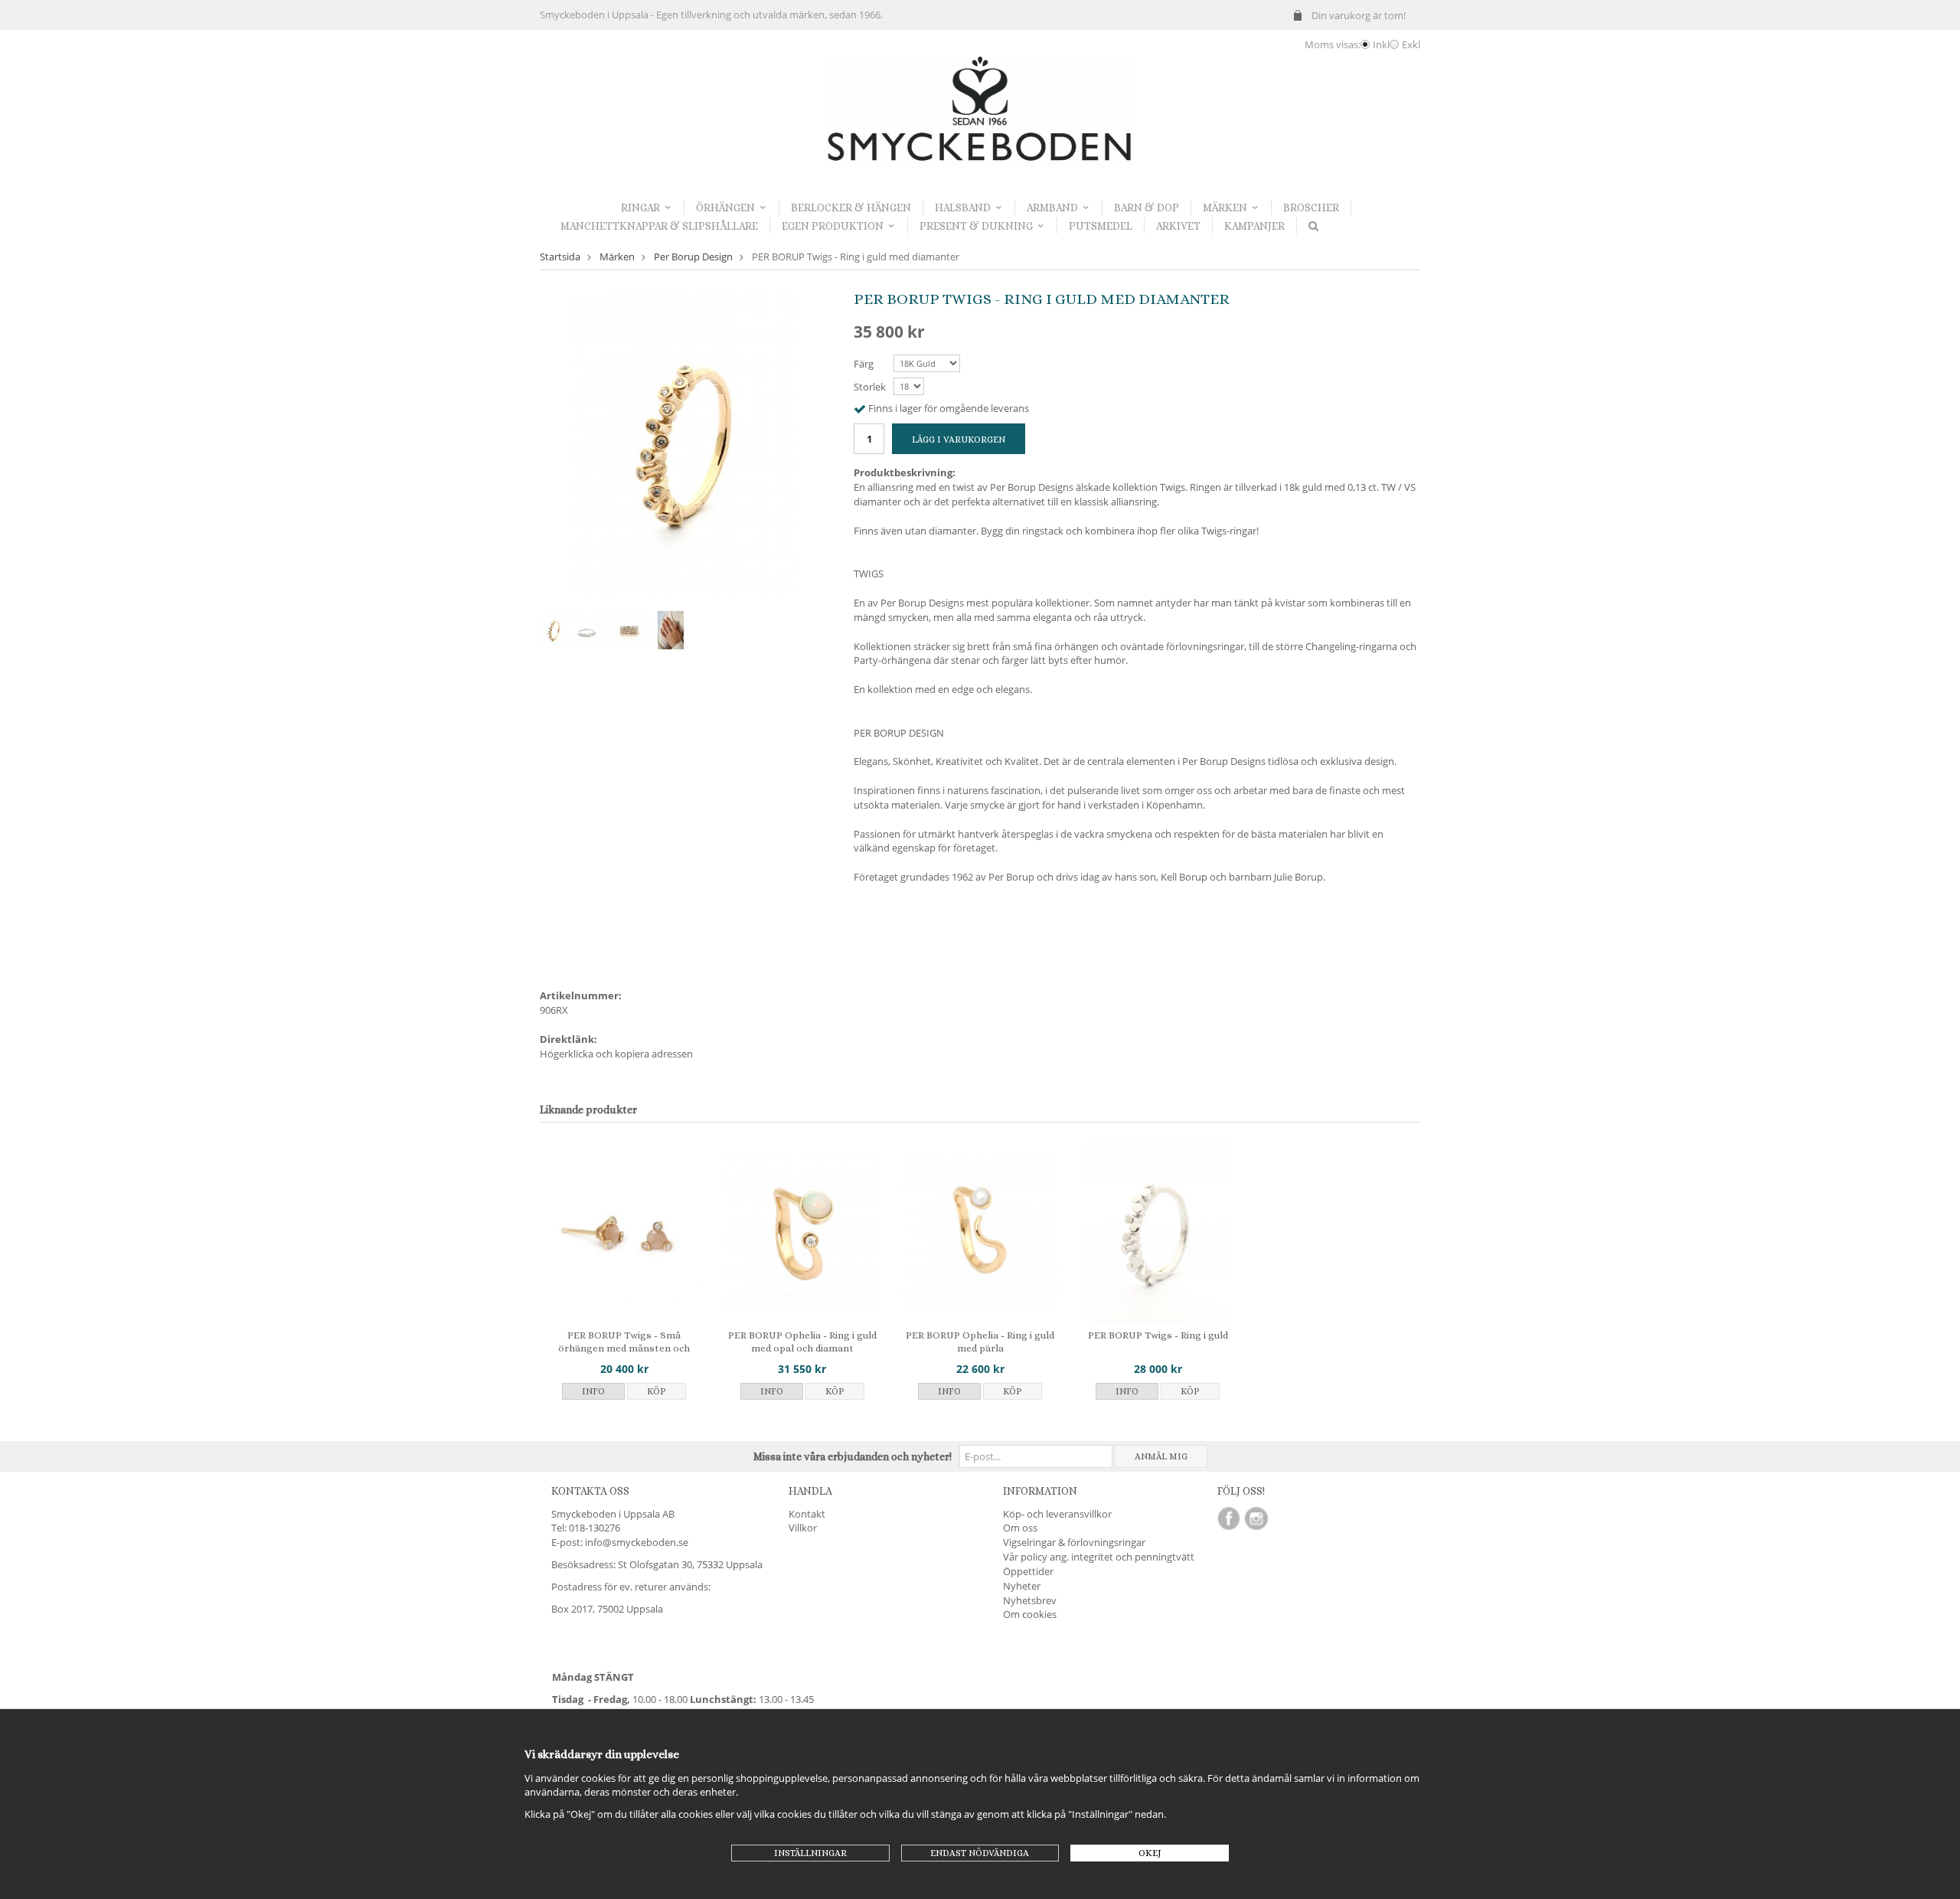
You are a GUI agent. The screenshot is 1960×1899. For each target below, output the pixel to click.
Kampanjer (1254, 226)
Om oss (1020, 1528)
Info (593, 1391)
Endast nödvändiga (980, 1853)
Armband (1052, 208)
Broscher (1311, 208)
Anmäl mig (1161, 1456)
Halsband (963, 208)
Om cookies (1030, 1614)
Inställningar (810, 1853)
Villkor (803, 1528)
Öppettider (1028, 1571)
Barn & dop (1147, 208)
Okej (1150, 1853)
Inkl (1381, 44)
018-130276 (595, 1528)
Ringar (640, 208)
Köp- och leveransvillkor (1057, 1514)
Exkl (1411, 44)
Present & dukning (976, 226)
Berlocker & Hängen (851, 208)
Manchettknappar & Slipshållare (659, 226)
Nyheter (1022, 1586)
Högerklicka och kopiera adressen (616, 1054)
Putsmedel (1101, 226)
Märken (1225, 208)
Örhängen (725, 208)
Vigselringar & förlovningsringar (1074, 1542)
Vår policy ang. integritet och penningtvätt (1099, 1557)
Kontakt (807, 1514)
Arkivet (1178, 226)
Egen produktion (833, 226)
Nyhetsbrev (1030, 1600)
